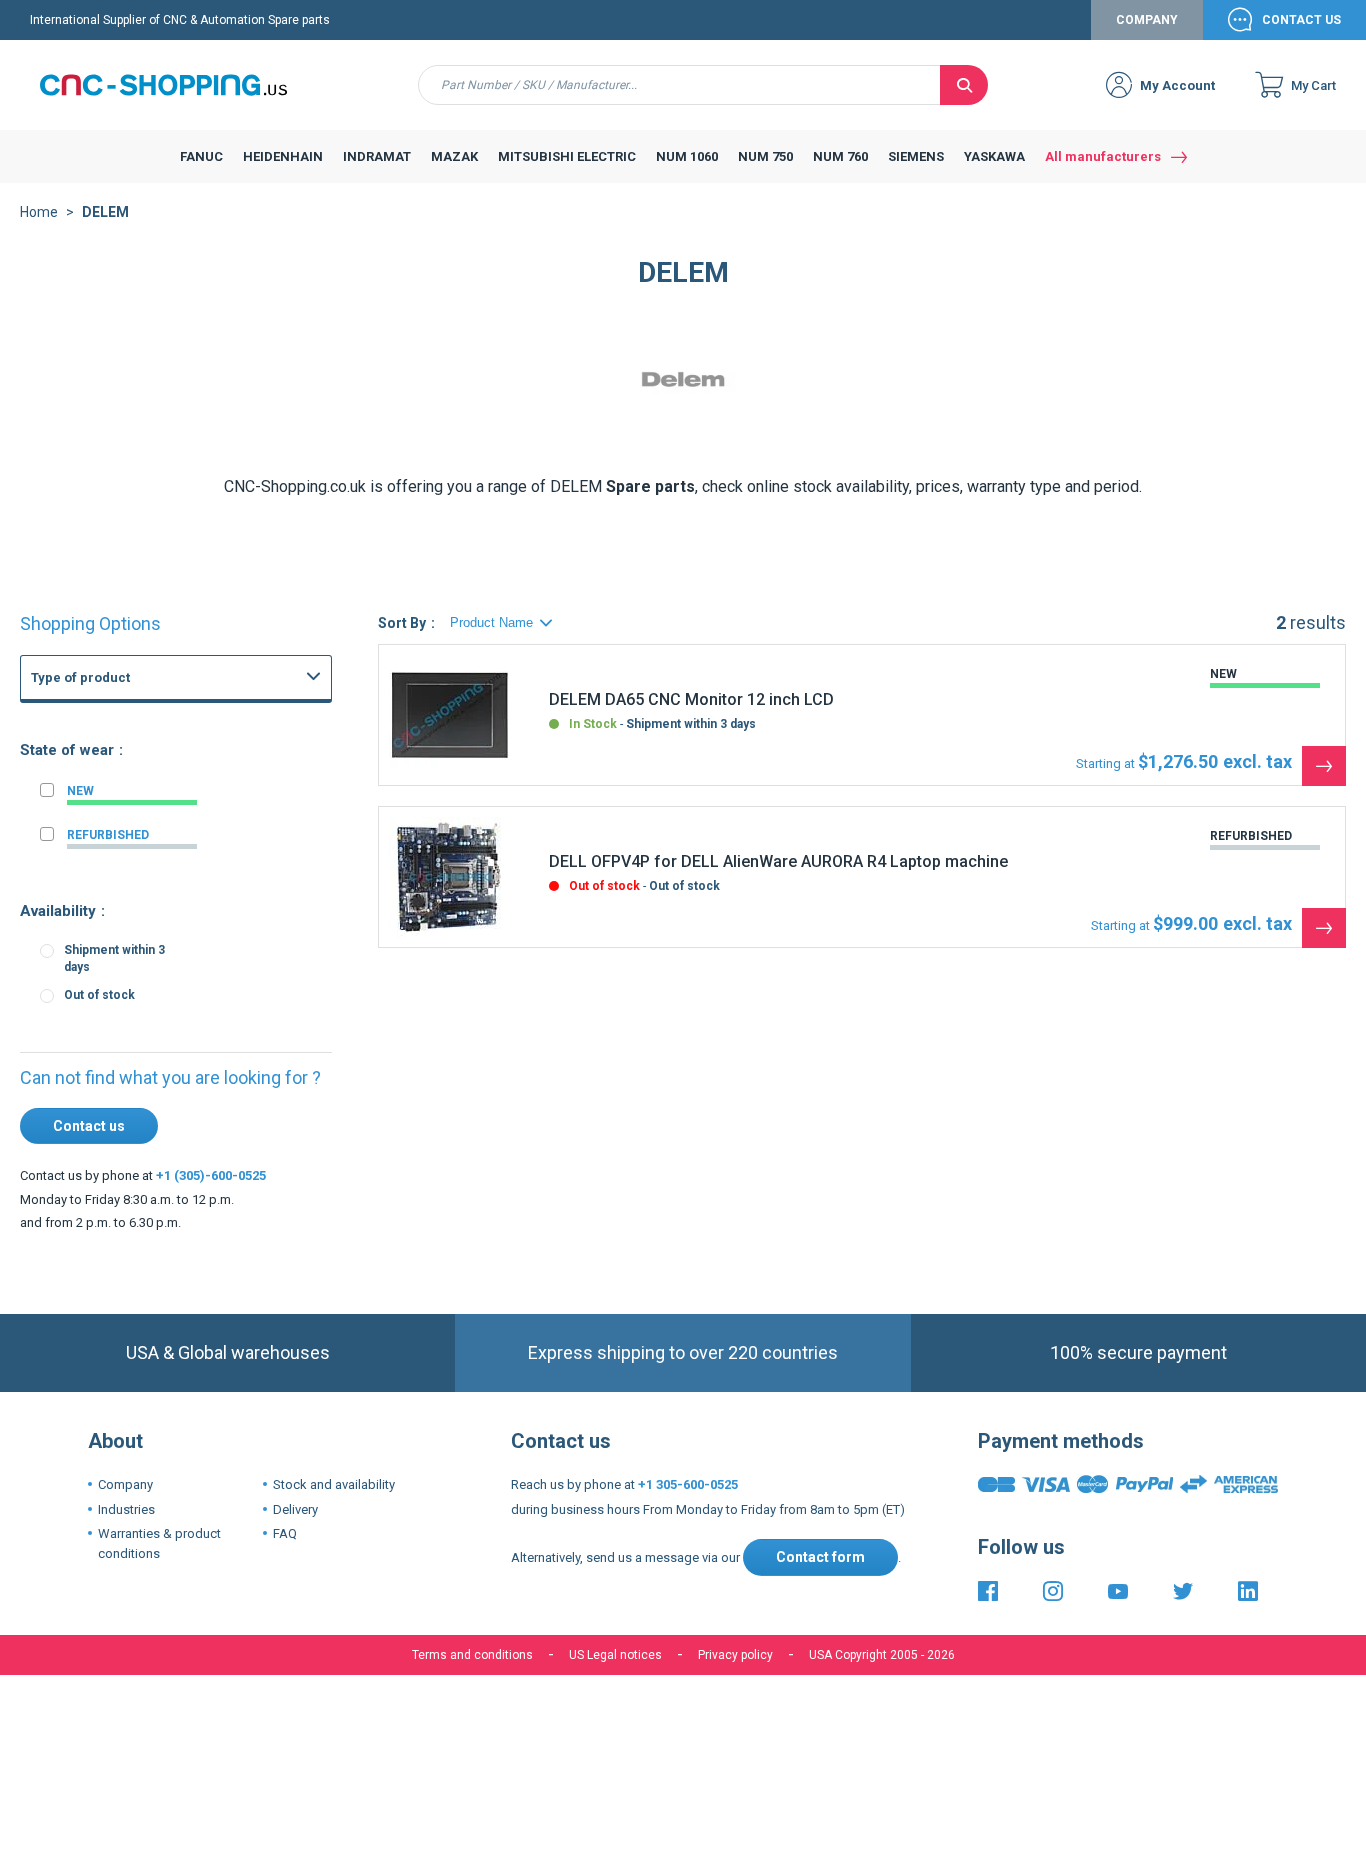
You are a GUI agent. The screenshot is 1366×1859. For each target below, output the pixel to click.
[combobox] (679, 85)
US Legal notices (615, 1655)
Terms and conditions (472, 1655)
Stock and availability (334, 1484)
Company (1147, 20)
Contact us (89, 1126)
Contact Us (1301, 20)
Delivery (295, 1509)
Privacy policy (735, 1655)
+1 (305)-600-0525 (211, 1175)
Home (39, 212)
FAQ (285, 1533)
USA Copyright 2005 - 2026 (882, 1655)
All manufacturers (1103, 156)
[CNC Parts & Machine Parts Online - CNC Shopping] (175, 85)
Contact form (820, 1557)
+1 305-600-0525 (688, 1484)
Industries (126, 1509)
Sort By (402, 623)
